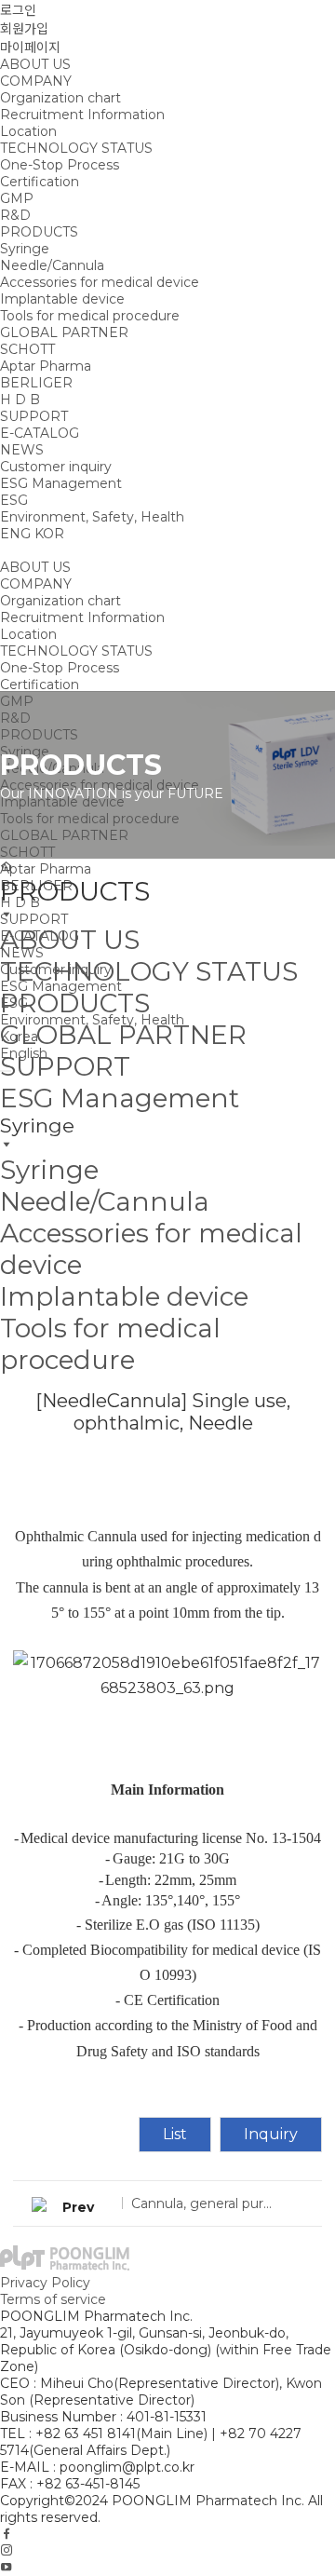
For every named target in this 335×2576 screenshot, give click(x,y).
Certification (40, 182)
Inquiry (271, 2134)
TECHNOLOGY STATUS (76, 148)
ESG (14, 500)
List (175, 2134)
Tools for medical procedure (90, 316)
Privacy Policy (45, 2283)
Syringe (25, 249)
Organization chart (60, 98)
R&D (15, 215)
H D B (20, 400)
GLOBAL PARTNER (64, 332)
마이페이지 (30, 47)
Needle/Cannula (52, 265)
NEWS (22, 450)
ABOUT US (35, 64)
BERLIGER (36, 383)
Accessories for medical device (100, 282)
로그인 (18, 10)
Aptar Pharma (46, 366)
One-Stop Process (60, 165)
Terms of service (53, 2299)
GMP (17, 198)
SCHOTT (27, 349)
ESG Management (61, 483)
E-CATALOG (40, 433)
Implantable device (62, 299)
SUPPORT (34, 416)
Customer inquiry (56, 467)
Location (28, 131)
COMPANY (36, 81)
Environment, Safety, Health (92, 517)
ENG (15, 534)
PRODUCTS (39, 232)
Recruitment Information (82, 115)
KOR (49, 534)
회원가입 (24, 29)
